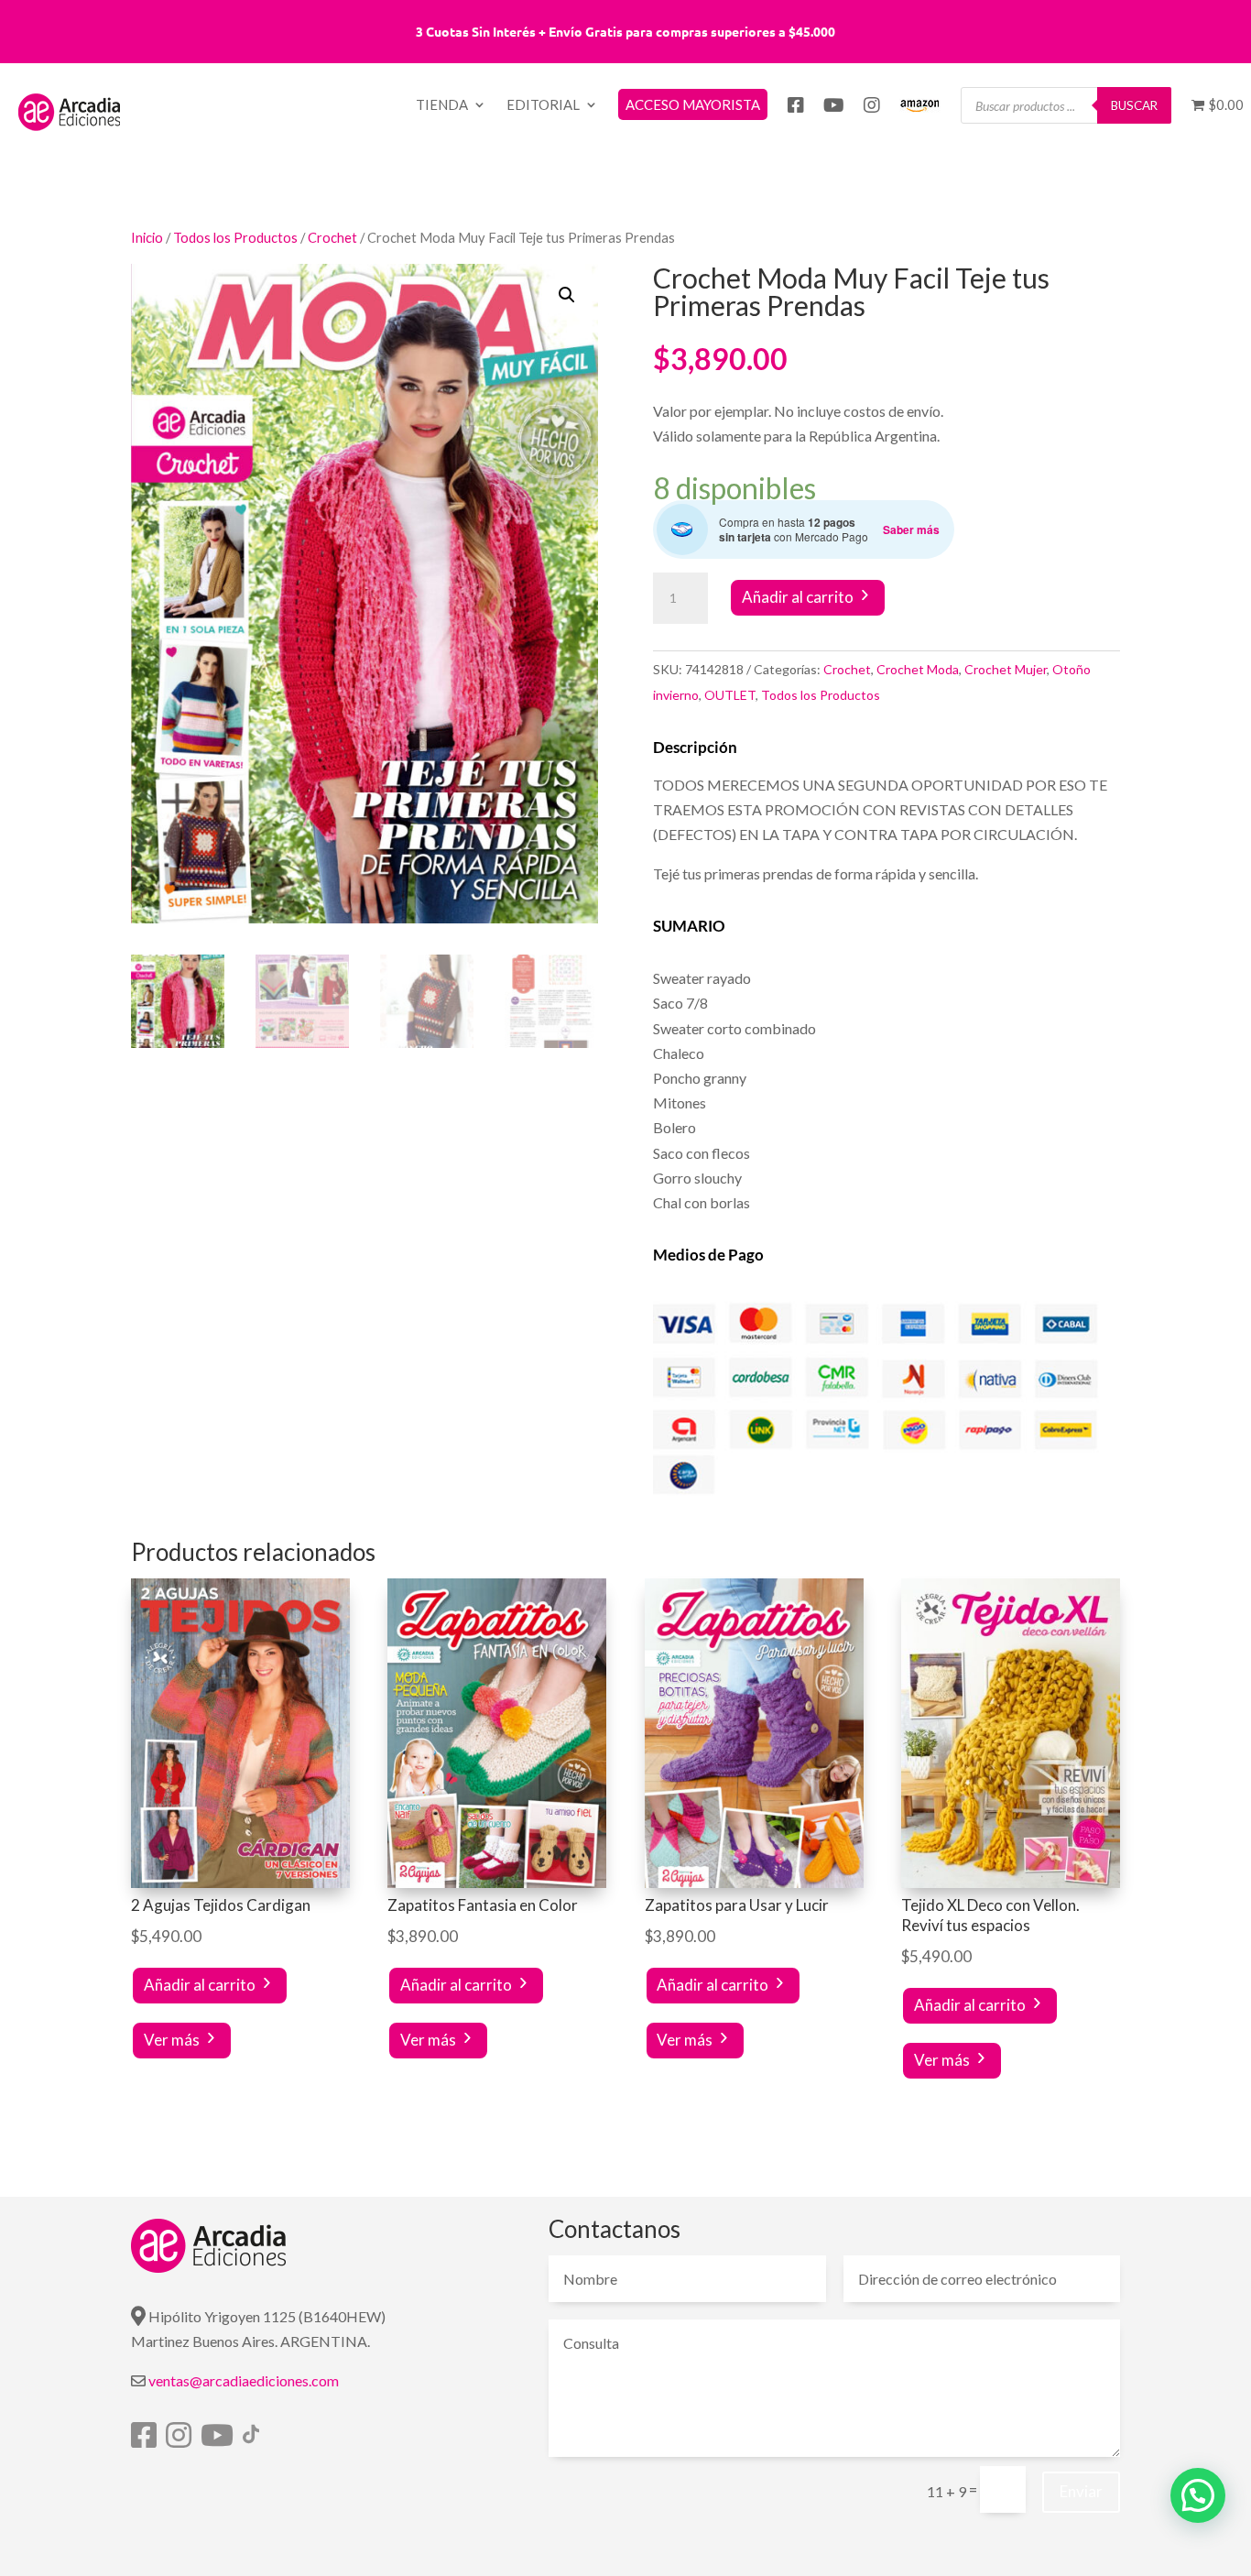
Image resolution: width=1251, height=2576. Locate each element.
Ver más (172, 2040)
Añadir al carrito (798, 597)
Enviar (1081, 2491)
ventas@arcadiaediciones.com (244, 2380)
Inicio (147, 237)
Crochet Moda (918, 669)
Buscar (1134, 105)
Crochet (332, 237)
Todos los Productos (235, 237)
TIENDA (442, 105)
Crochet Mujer (1006, 669)
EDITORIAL (543, 105)
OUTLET (730, 695)
